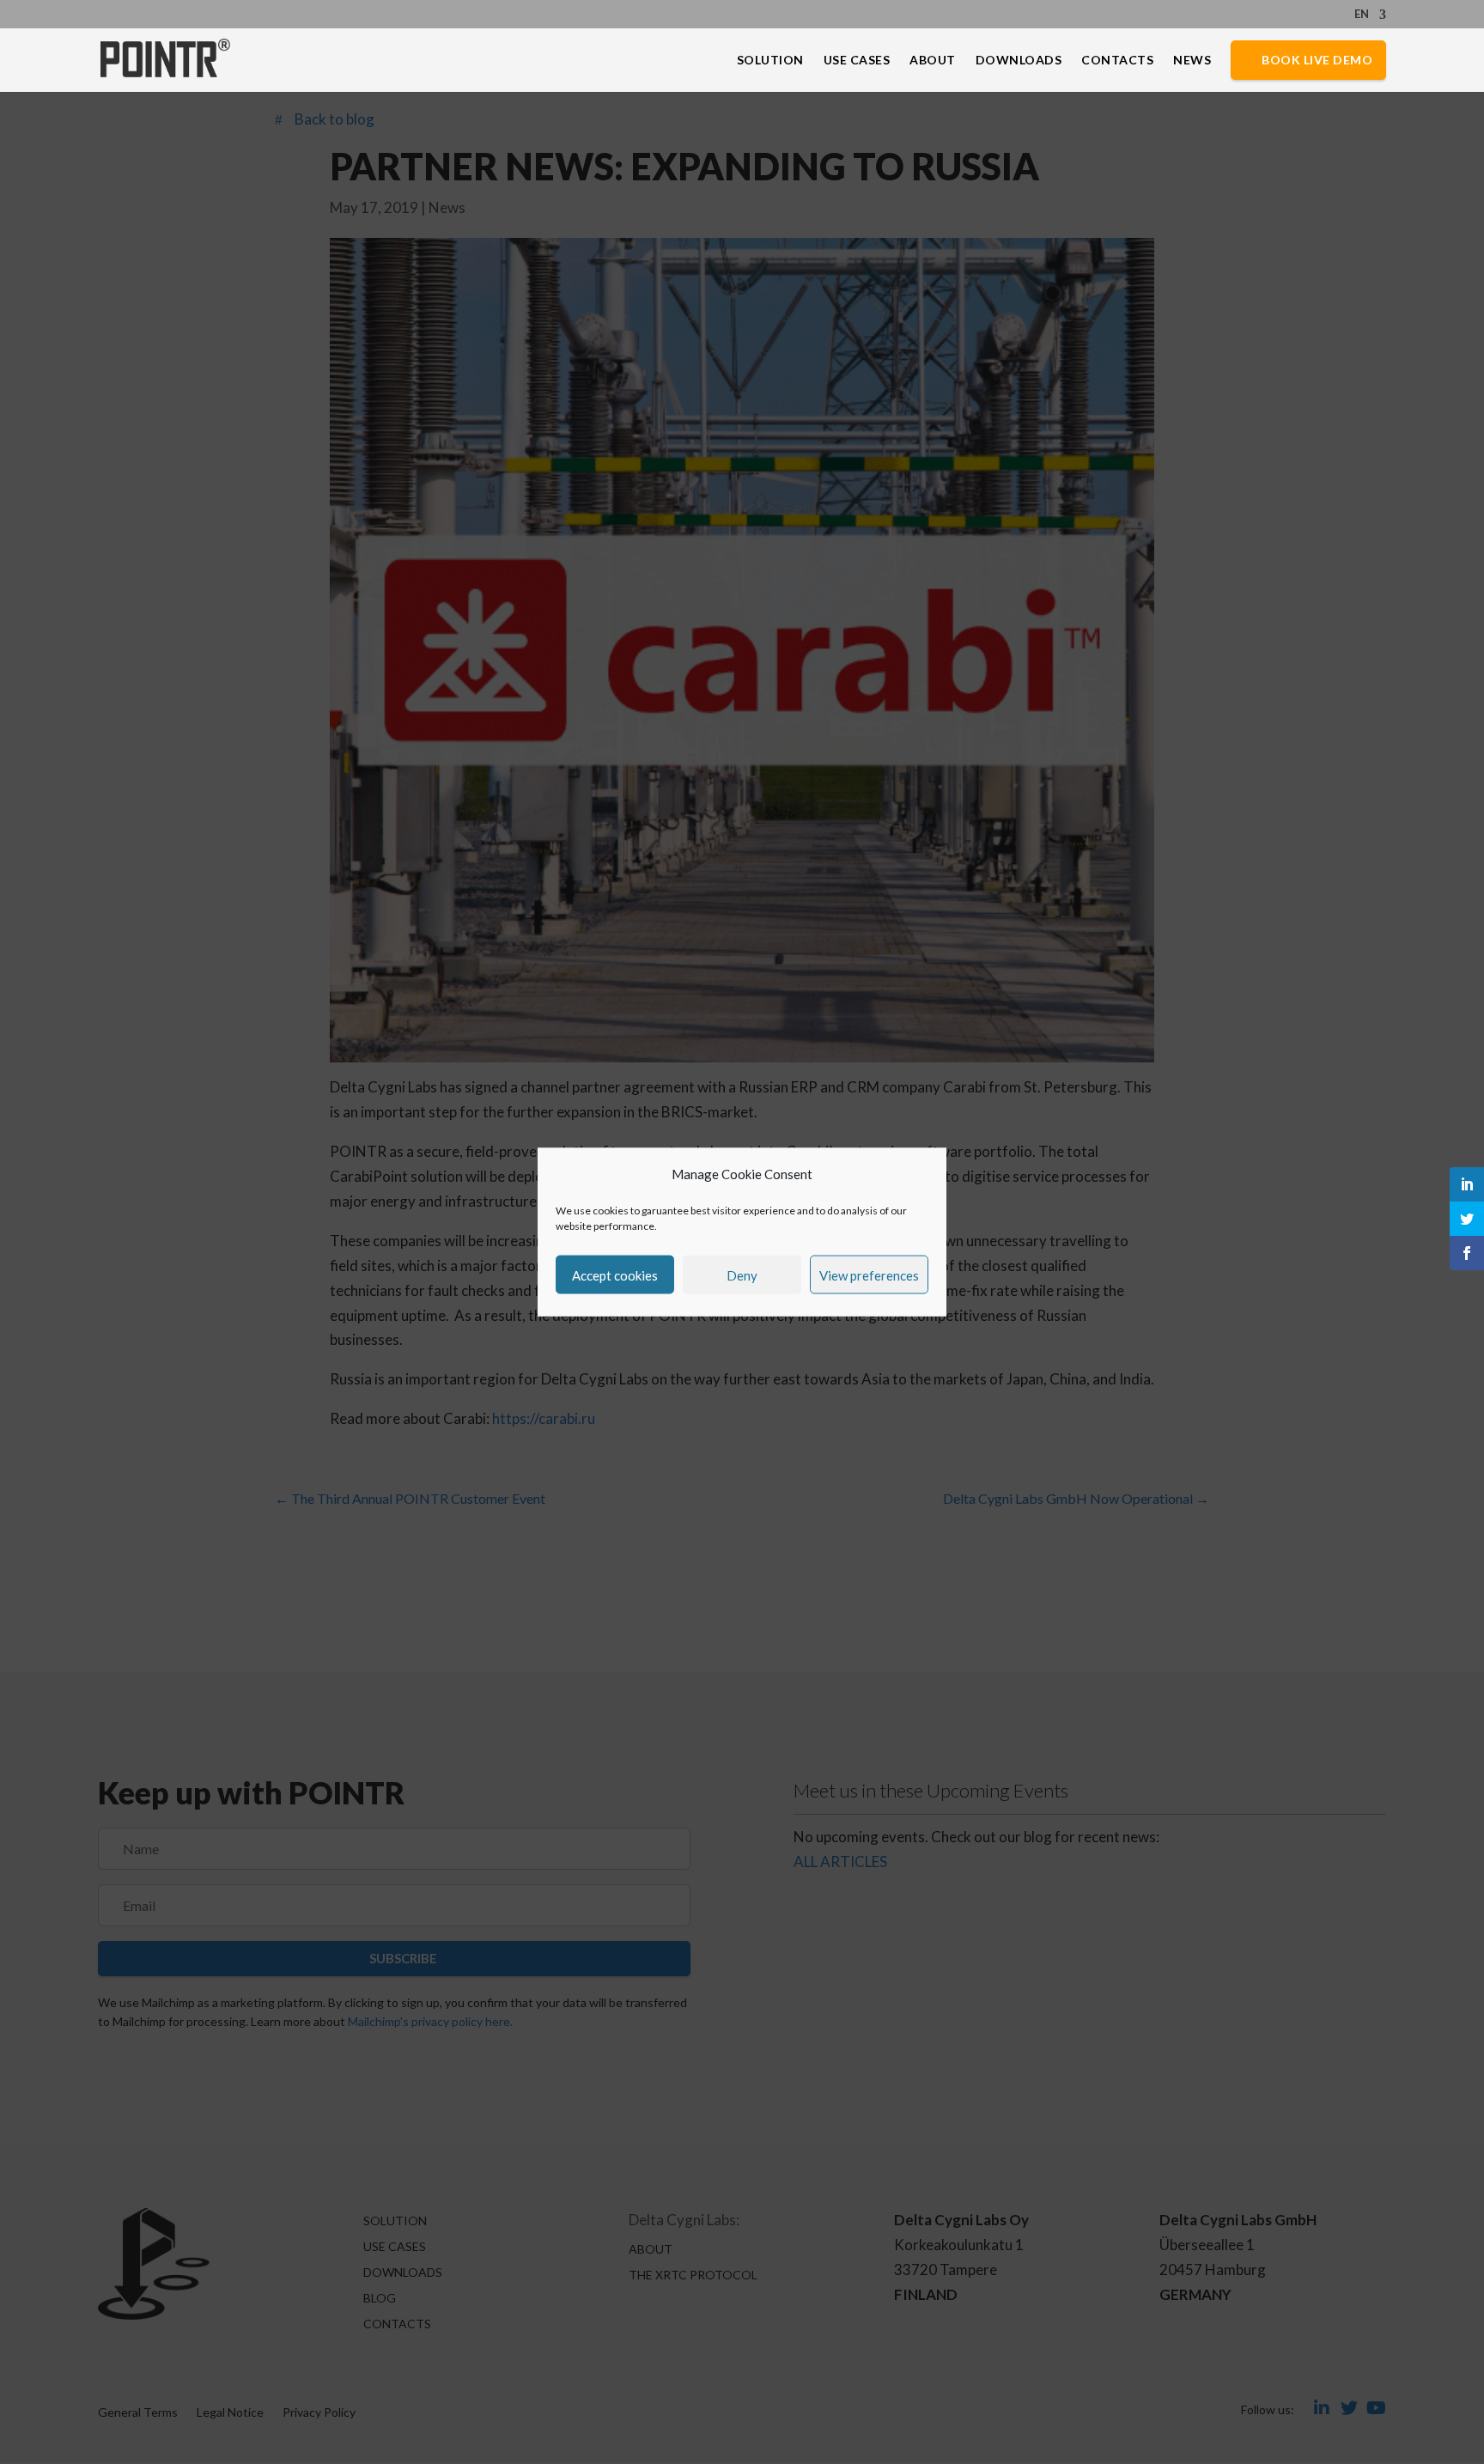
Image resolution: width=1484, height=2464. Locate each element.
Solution (770, 61)
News (1192, 61)
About (933, 61)
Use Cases (857, 61)
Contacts (1117, 61)
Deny (742, 1275)
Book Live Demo (1317, 60)
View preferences (869, 1275)
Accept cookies (615, 1275)
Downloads (1019, 61)
